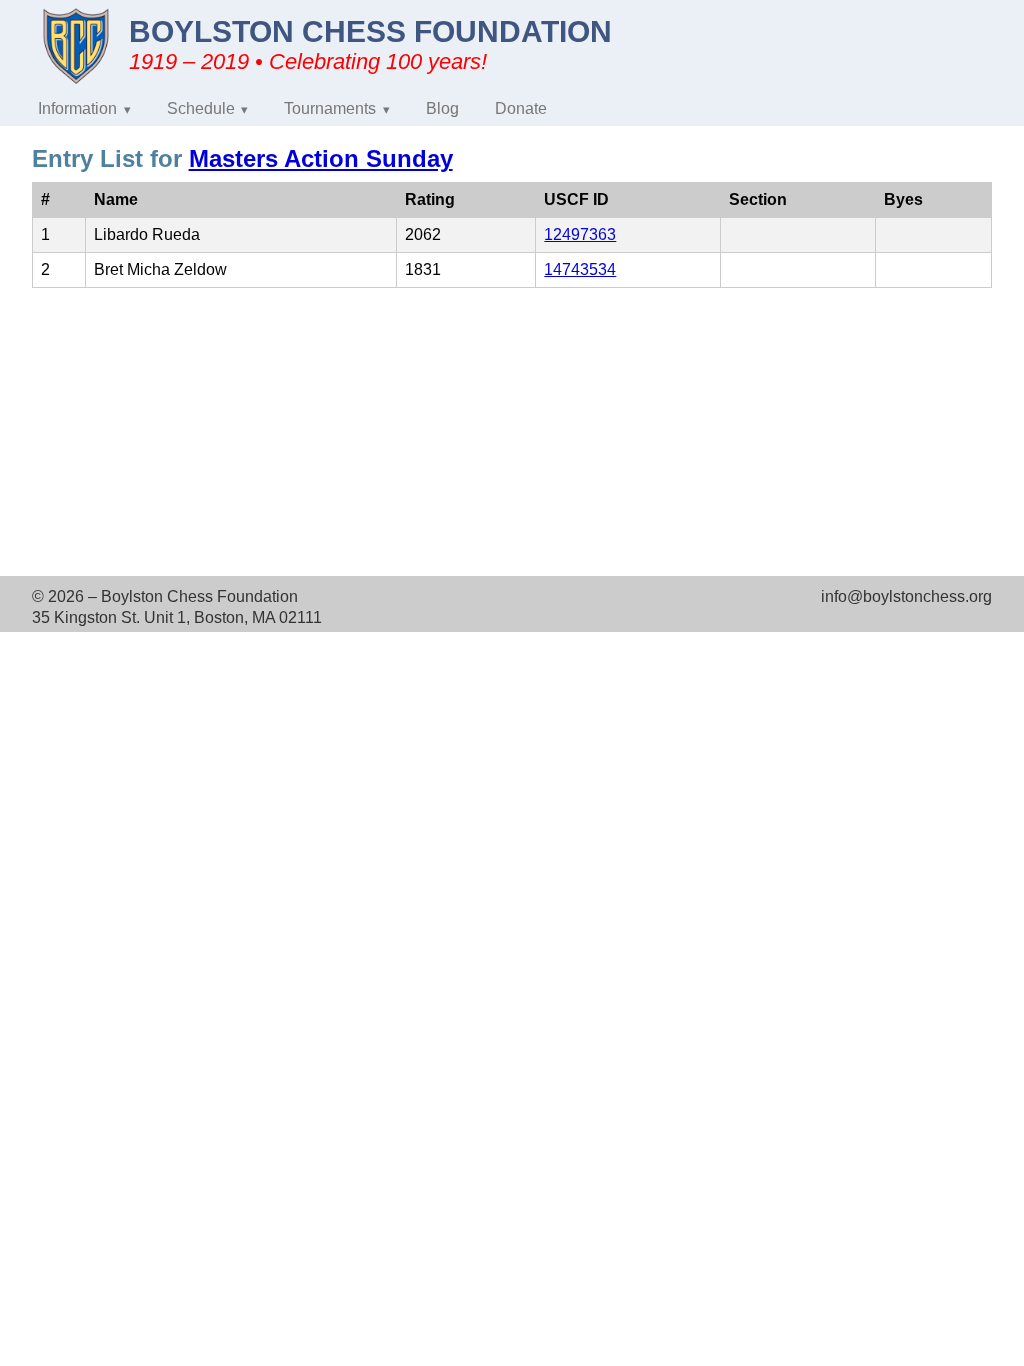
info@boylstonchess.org (906, 596)
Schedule (201, 108)
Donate (521, 108)
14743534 (580, 269)
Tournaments (330, 108)
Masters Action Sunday (321, 158)
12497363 (580, 234)
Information (77, 108)
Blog (442, 108)
